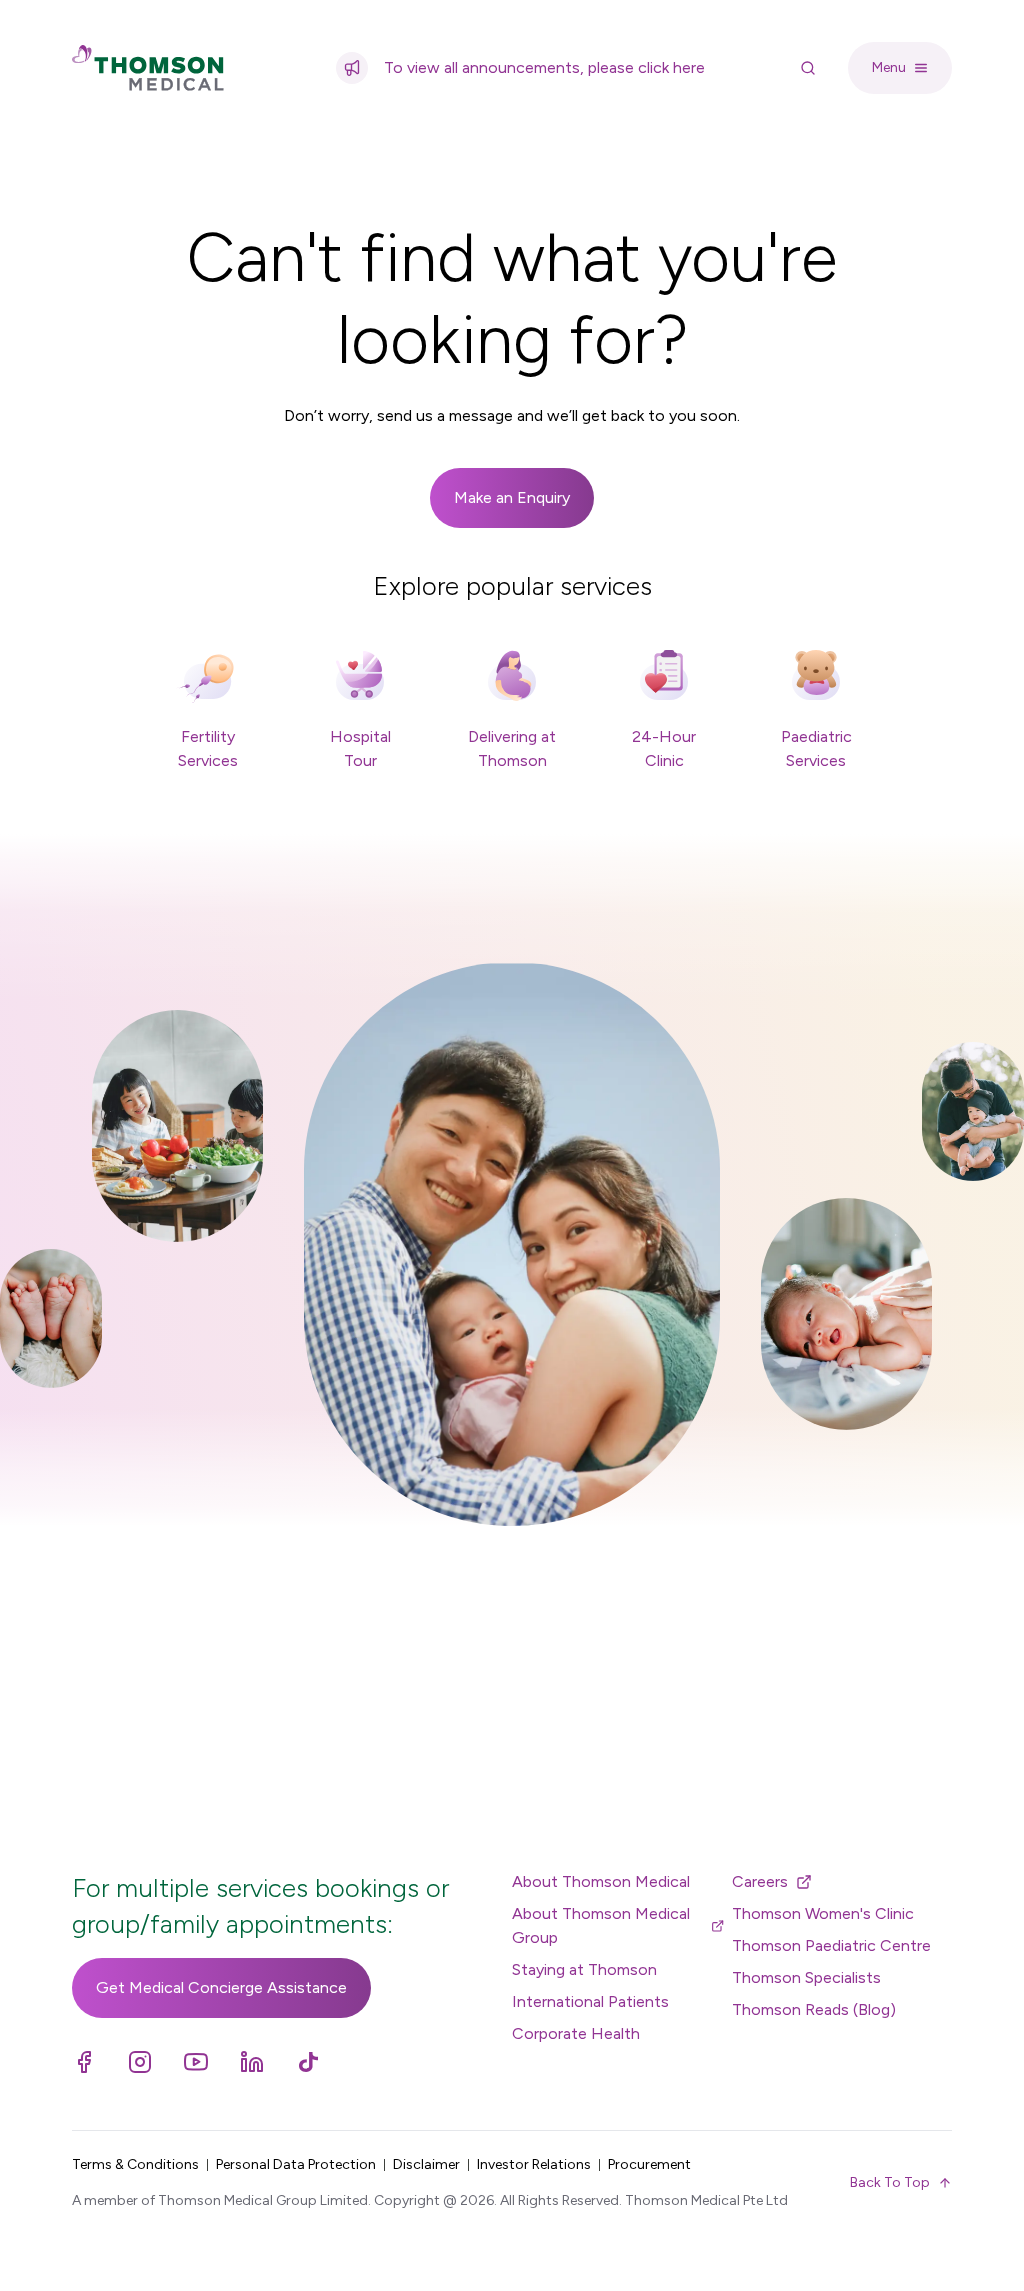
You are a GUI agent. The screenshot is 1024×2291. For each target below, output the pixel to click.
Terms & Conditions (135, 2164)
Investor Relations (534, 2164)
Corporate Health (576, 2033)
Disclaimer (426, 2164)
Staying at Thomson (584, 1969)
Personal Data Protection (296, 2164)
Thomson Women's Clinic (823, 1913)
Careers (760, 1881)
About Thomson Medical (601, 1881)
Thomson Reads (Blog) (814, 2009)
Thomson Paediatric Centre (831, 1945)
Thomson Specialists (806, 1977)
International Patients (590, 2001)
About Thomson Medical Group (601, 1925)
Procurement (649, 2164)
